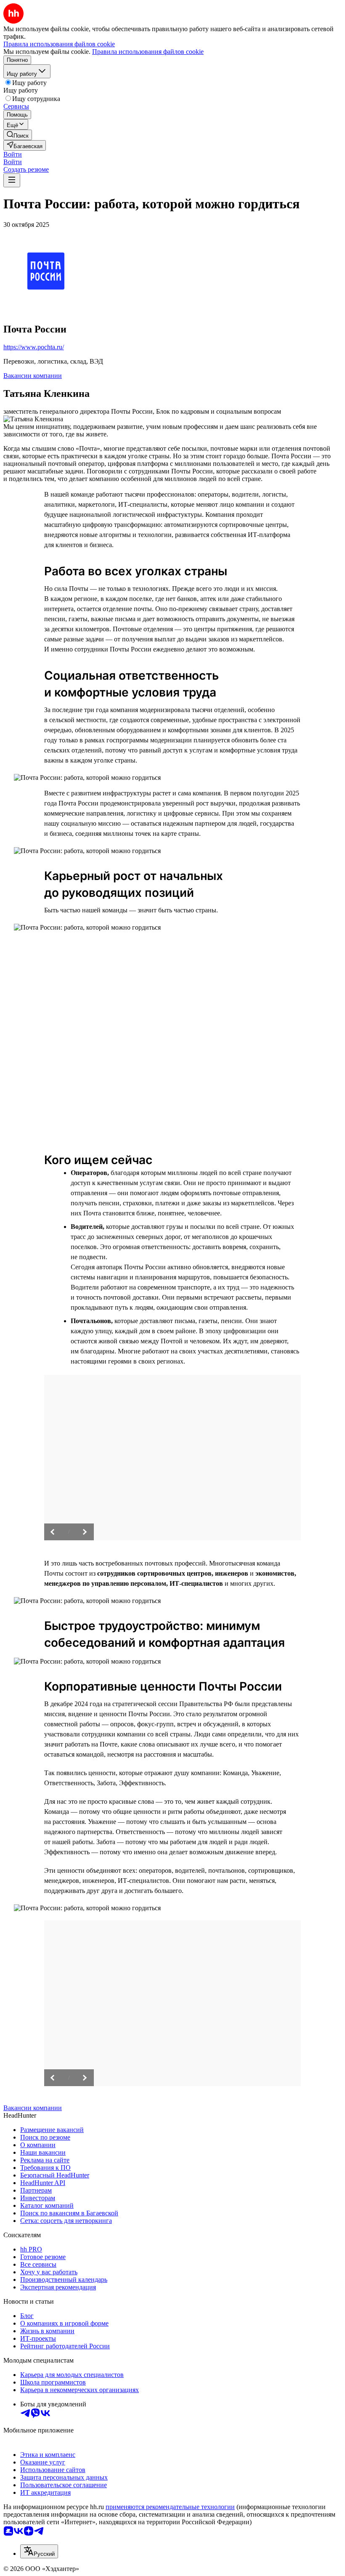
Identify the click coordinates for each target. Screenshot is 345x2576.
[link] (18, 135)
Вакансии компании (33, 376)
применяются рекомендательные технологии (170, 2507)
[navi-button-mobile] (12, 180)
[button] (13, 154)
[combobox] (39, 2551)
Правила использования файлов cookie (148, 52)
